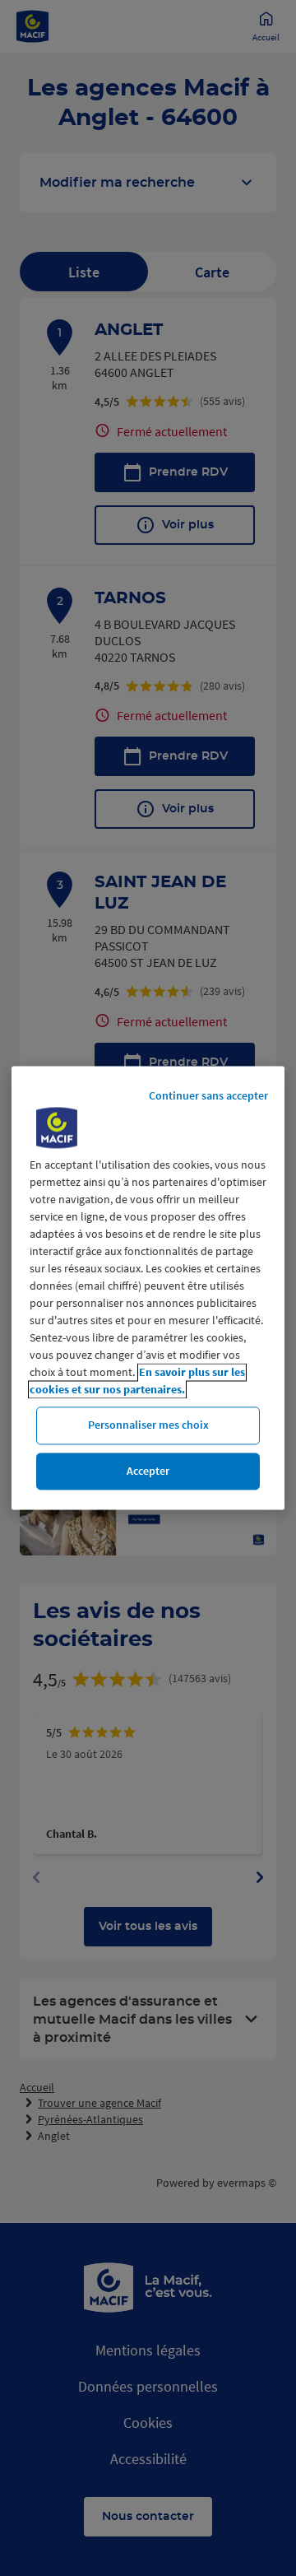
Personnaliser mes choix (148, 1425)
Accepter (148, 1471)
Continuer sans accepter (208, 1095)
